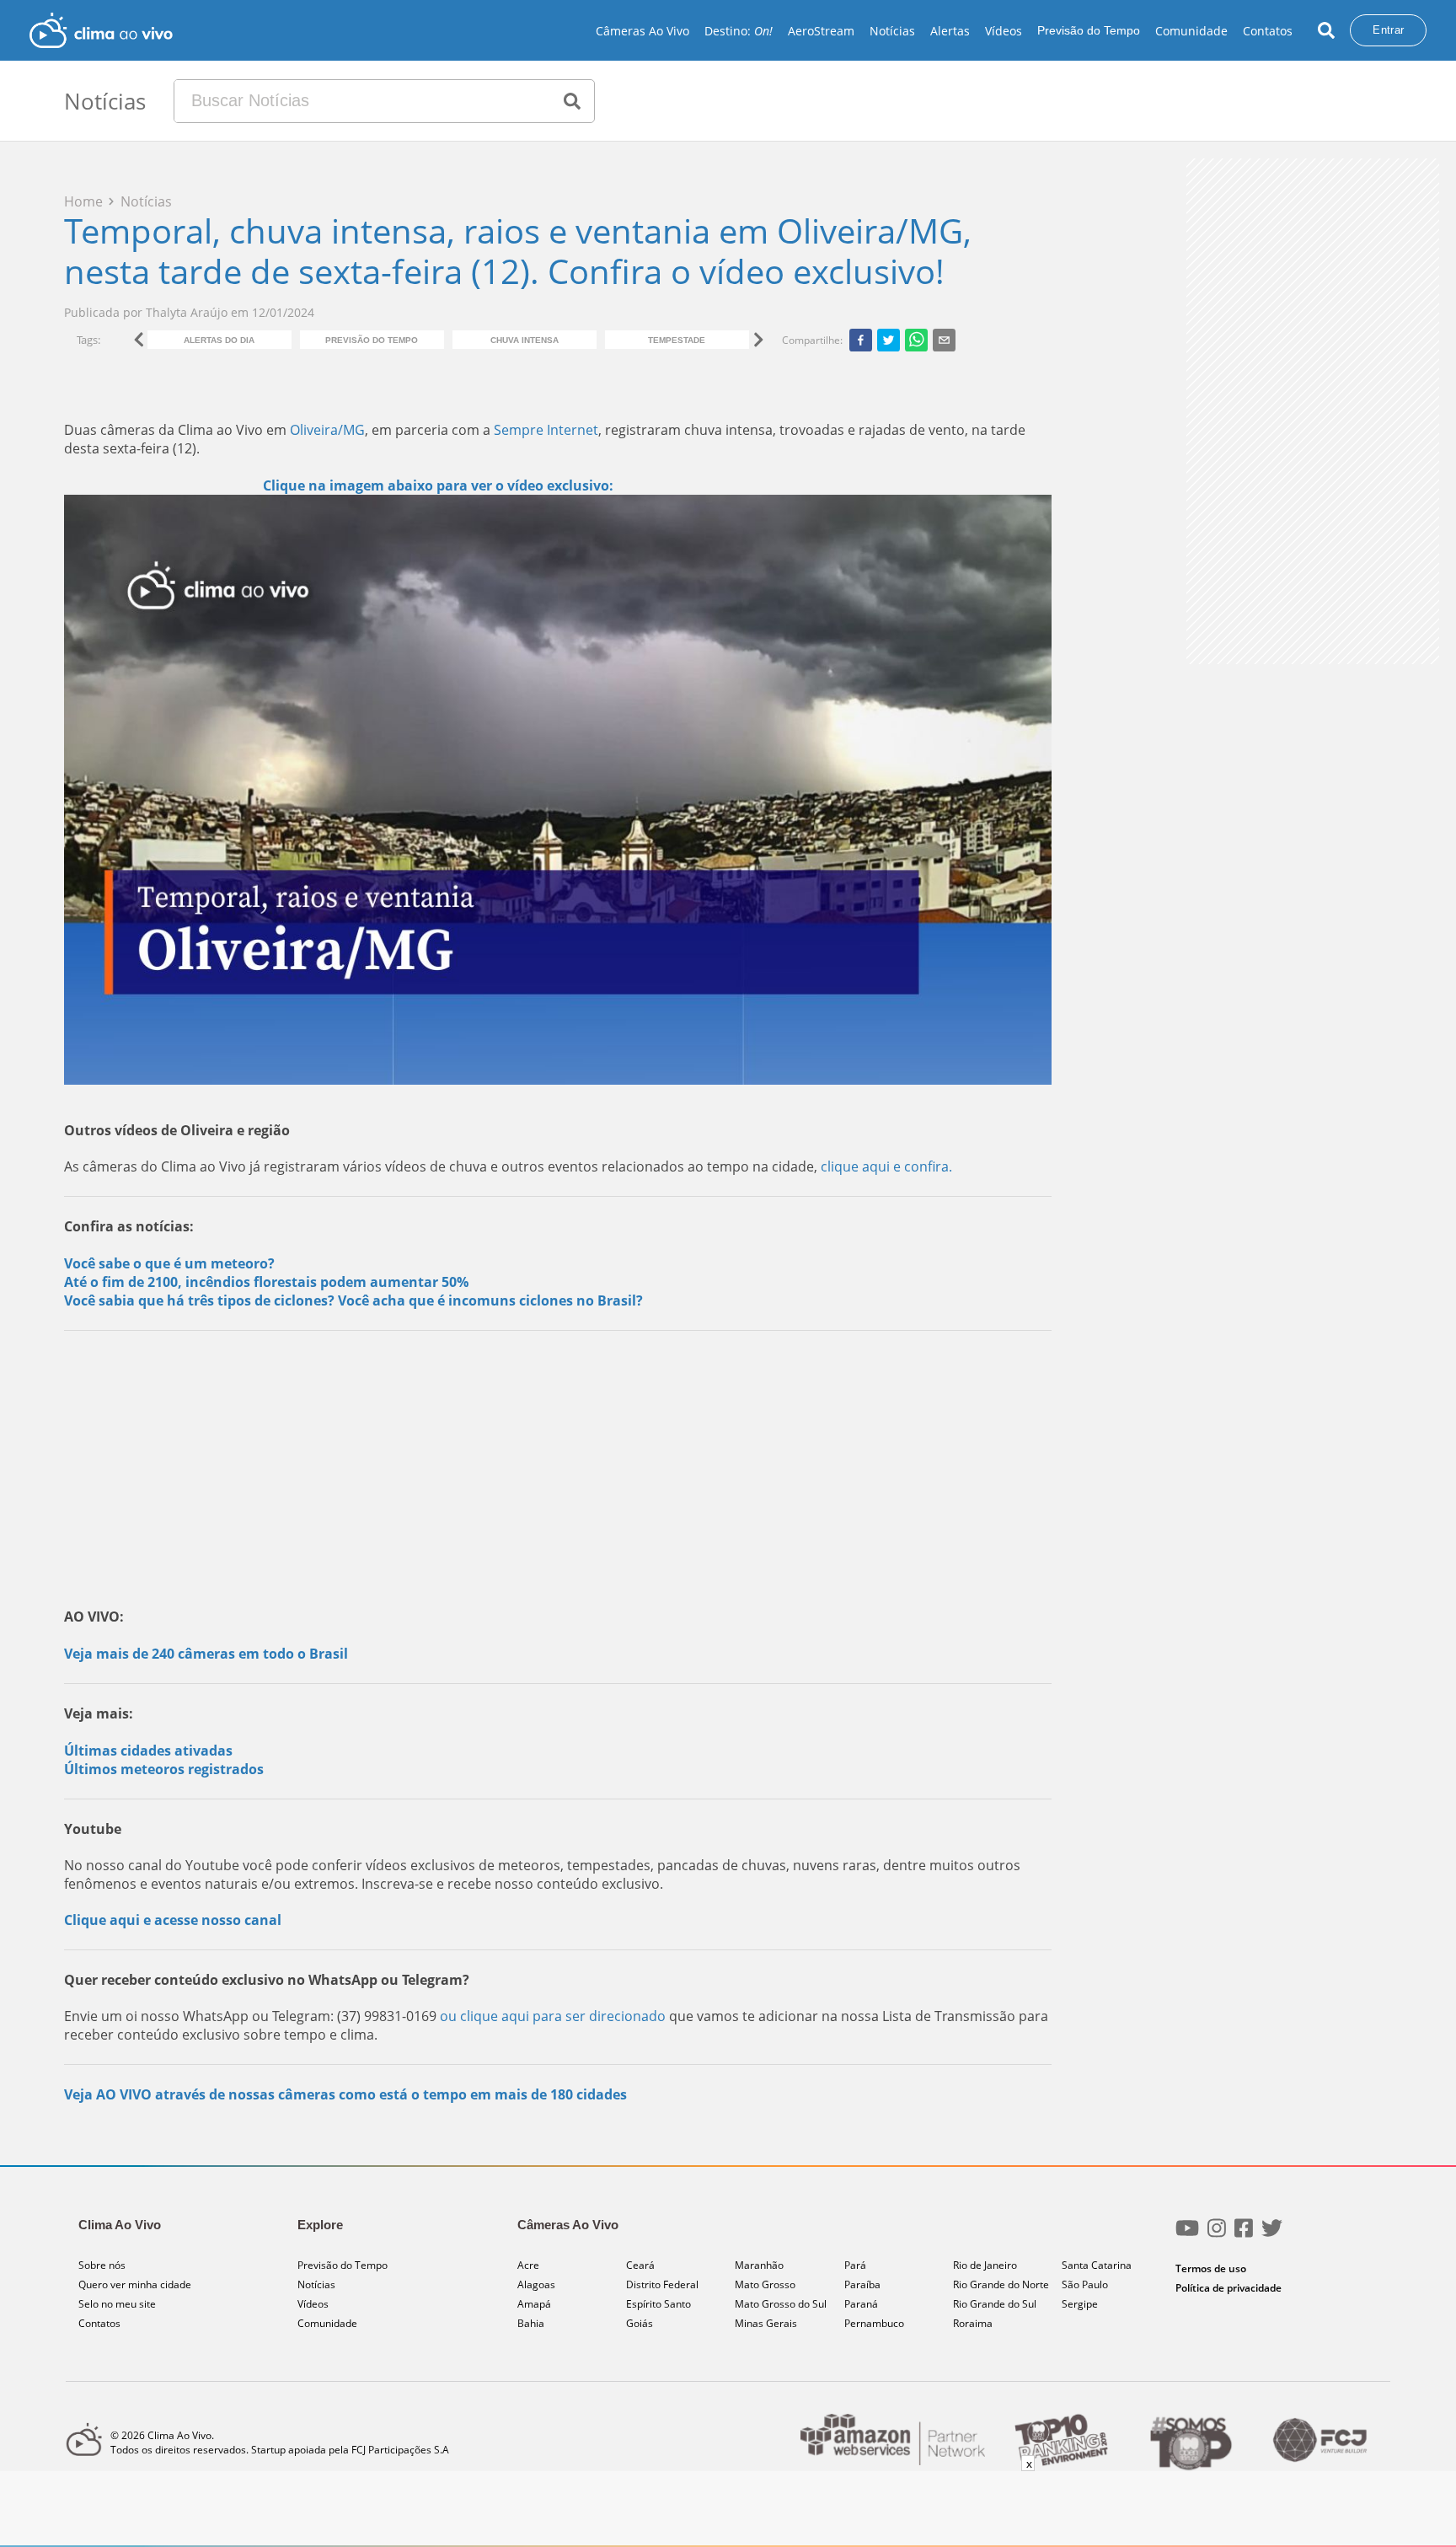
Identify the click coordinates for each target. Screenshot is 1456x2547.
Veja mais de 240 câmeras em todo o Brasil (206, 1654)
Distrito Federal (662, 2284)
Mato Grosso (765, 2284)
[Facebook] (1244, 2235)
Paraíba (862, 2284)
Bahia (531, 2323)
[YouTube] (1187, 2235)
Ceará (640, 2265)
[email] (944, 340)
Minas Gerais (766, 2323)
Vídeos (1004, 31)
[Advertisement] (558, 1466)
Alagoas (536, 2284)
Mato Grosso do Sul (781, 2304)
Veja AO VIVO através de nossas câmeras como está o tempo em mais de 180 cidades (345, 2094)
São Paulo (1085, 2284)
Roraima (973, 2323)
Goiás (640, 2323)
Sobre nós (102, 2265)
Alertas (950, 31)
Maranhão (759, 2265)
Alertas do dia (219, 340)
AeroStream (821, 31)
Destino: (739, 31)
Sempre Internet (546, 430)
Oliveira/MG (327, 430)
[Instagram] (1217, 2235)
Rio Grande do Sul (995, 2304)
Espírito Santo (658, 2304)
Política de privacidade (1228, 2288)
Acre (528, 2265)
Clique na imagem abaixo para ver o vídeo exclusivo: (438, 485)
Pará (855, 2265)
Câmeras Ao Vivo (642, 31)
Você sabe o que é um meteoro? (169, 1263)
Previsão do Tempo (1089, 30)
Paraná (861, 2304)
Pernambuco (874, 2323)
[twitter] (889, 340)
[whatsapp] (916, 340)
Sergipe (1080, 2304)
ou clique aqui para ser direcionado (554, 2016)
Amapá (534, 2304)
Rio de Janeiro (985, 2265)
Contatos (1268, 31)
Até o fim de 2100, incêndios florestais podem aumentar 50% (266, 1282)
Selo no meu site (117, 2304)
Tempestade (677, 340)
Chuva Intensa (525, 340)
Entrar (1388, 30)
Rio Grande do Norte (1001, 2284)
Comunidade (1191, 31)
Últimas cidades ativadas (148, 1751)
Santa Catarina (1097, 2265)
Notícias (892, 31)
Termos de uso (1211, 2268)
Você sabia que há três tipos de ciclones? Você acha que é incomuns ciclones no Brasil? (353, 1300)
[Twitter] (1272, 2235)
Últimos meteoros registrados (164, 1769)
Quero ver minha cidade (135, 2284)
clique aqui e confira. (886, 1166)
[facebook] (861, 340)
